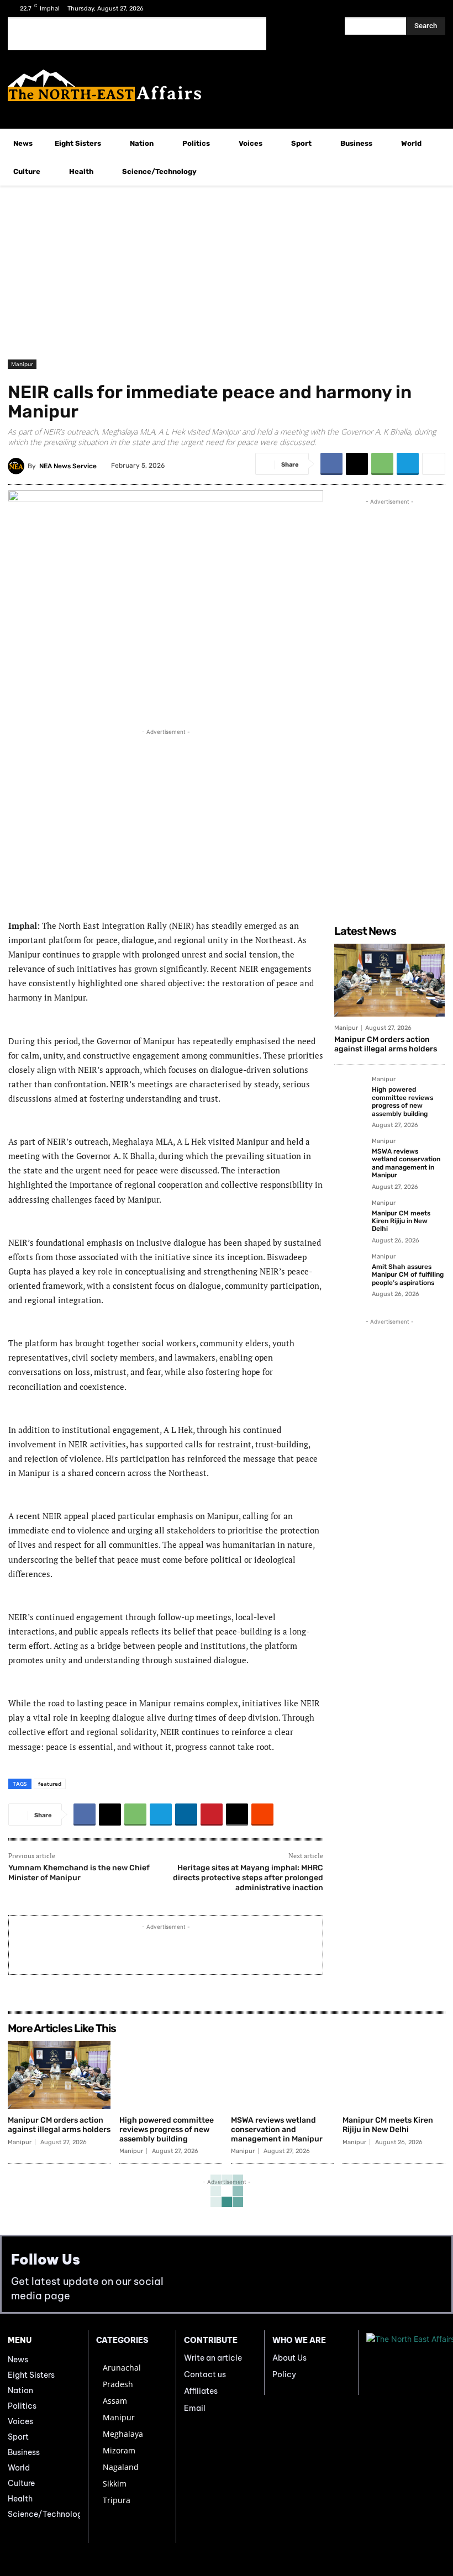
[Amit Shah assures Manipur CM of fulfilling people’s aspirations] (350, 1269)
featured (50, 1784)
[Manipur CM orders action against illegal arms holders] (389, 980)
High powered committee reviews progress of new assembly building (402, 1101)
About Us (289, 2358)
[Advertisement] (137, 34)
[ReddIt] (262, 1815)
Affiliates (201, 2391)
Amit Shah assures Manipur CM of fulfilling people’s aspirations (408, 1275)
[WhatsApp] (382, 464)
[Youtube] (433, 9)
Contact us (205, 2374)
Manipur (22, 364)
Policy (284, 2374)
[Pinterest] (212, 1815)
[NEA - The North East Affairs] (406, 2363)
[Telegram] (408, 464)
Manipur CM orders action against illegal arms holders (386, 1044)
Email (195, 2408)
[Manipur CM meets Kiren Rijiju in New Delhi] (350, 1215)
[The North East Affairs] (227, 85)
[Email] (237, 1815)
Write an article (213, 2358)
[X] (416, 9)
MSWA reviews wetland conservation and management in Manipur (406, 1163)
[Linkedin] (186, 1815)
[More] (434, 464)
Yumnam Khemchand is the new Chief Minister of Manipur (79, 1873)
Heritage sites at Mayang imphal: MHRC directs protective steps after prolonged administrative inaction (248, 1878)
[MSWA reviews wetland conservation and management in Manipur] (350, 1154)
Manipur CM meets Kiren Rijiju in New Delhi (401, 1221)
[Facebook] (399, 9)
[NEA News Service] (18, 466)
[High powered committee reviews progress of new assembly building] (350, 1092)
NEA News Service (68, 466)
